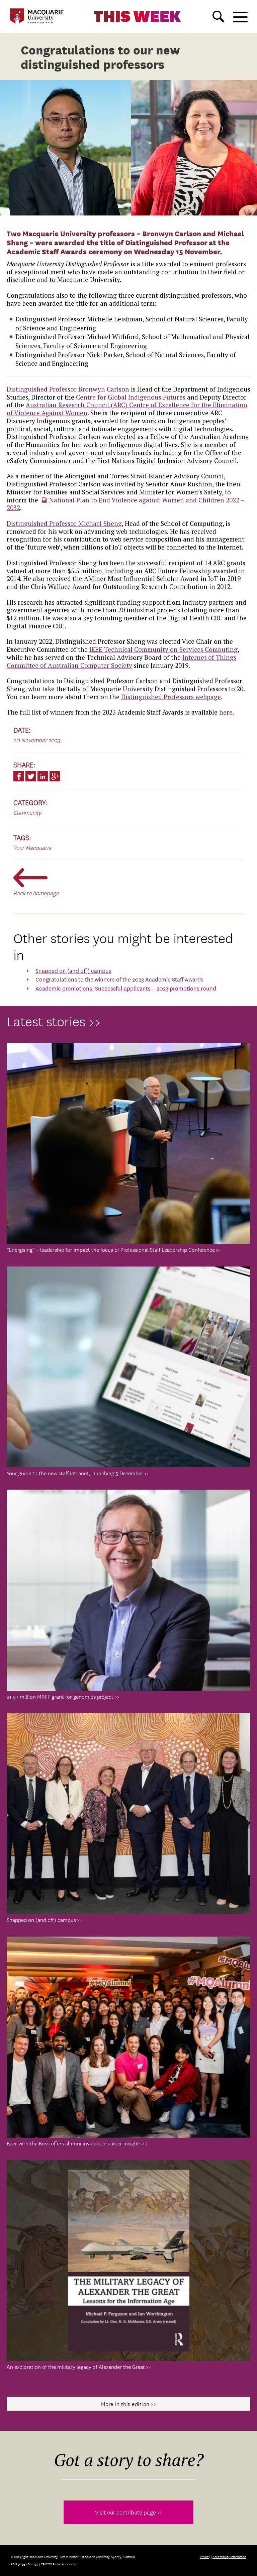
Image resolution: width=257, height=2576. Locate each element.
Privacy (205, 2556)
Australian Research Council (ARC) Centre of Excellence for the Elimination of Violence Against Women (127, 409)
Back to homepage (36, 893)
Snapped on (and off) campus (73, 970)
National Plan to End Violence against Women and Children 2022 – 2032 (125, 504)
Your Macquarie (32, 847)
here (226, 712)
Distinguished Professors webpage (171, 697)
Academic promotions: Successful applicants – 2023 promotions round (126, 988)
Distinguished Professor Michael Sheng (64, 523)
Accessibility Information (229, 2556)
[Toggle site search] (218, 17)
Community (27, 812)
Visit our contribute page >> (128, 2512)
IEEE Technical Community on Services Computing (163, 649)
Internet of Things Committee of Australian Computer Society (121, 661)
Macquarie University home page (37, 16)
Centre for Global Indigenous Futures (131, 397)
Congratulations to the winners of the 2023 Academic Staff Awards (119, 979)
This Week (137, 16)
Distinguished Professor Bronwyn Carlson (68, 389)
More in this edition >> (129, 2404)
